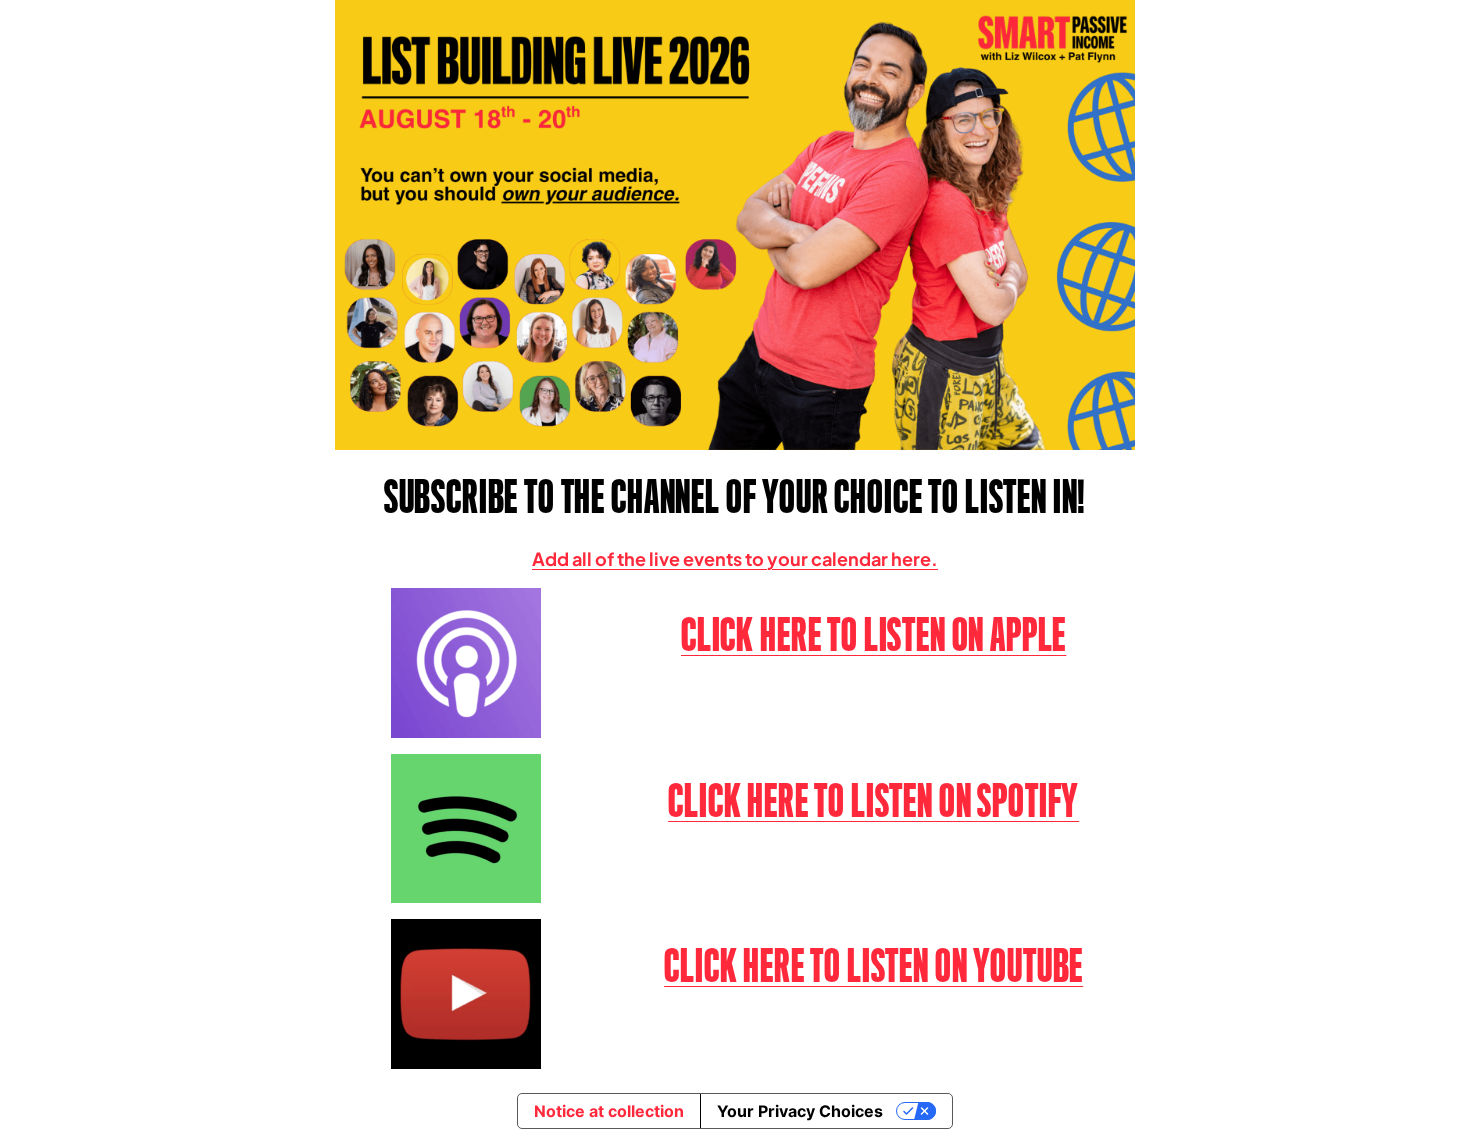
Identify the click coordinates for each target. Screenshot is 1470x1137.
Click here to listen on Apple (873, 635)
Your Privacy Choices (800, 1111)
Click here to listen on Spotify (873, 801)
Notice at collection (609, 1111)
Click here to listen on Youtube (873, 966)
